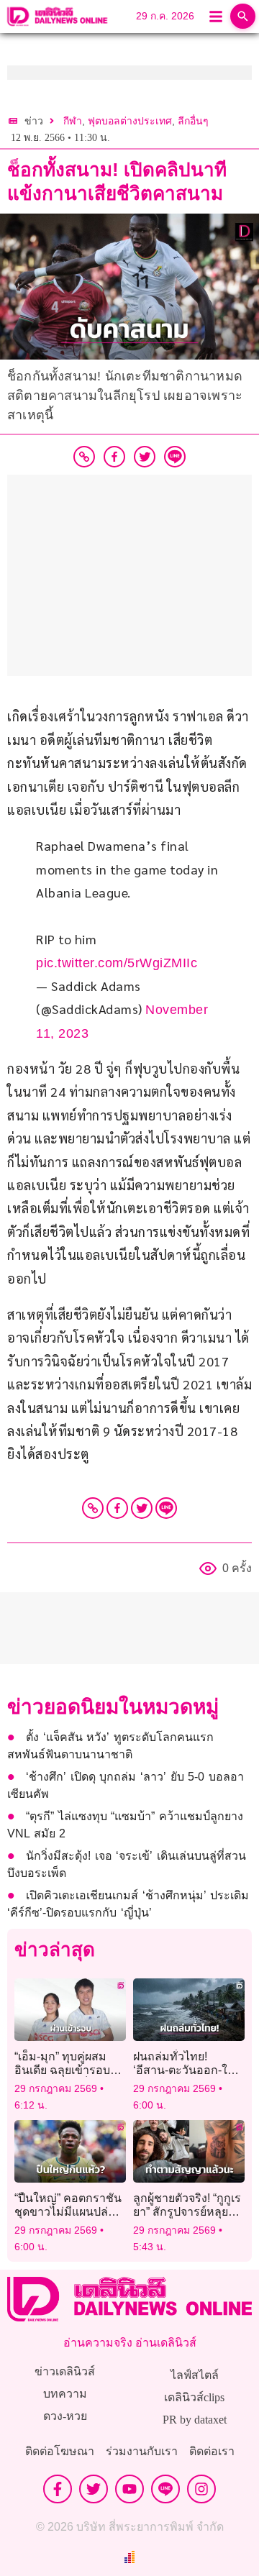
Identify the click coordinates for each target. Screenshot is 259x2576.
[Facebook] (117, 1508)
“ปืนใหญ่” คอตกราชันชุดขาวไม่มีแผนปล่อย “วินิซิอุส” (68, 2212)
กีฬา (73, 121)
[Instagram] (201, 2489)
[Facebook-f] (58, 2489)
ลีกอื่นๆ (193, 121)
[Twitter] (142, 1508)
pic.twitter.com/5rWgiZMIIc (117, 963)
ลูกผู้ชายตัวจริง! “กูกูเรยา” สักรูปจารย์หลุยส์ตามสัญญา (187, 2212)
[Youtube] (129, 2489)
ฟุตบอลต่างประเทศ (130, 121)
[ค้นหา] (243, 16)
